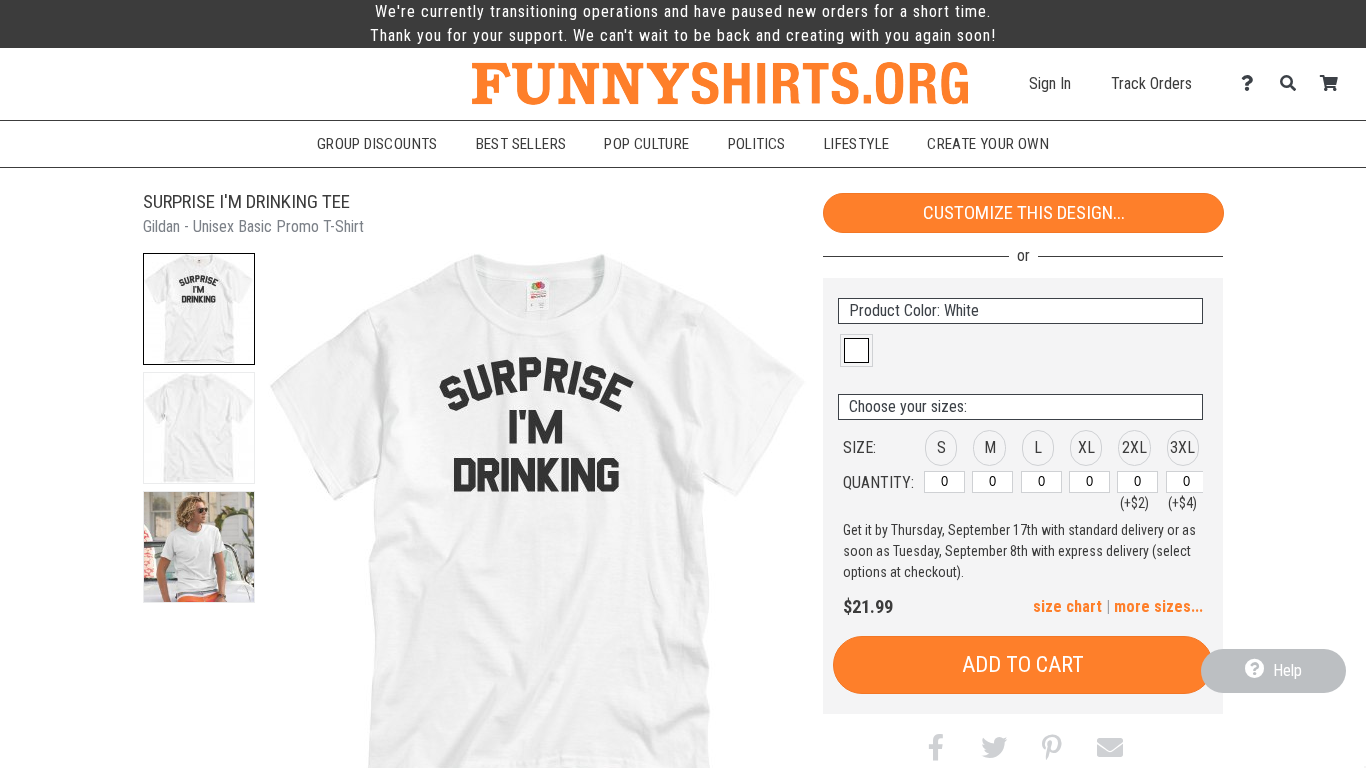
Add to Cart (1023, 664)
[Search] (1293, 83)
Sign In (1050, 83)
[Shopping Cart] (1334, 83)
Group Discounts (377, 144)
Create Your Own (988, 144)
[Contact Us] (1252, 83)
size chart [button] (1067, 606)
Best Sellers (521, 144)
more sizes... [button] (1158, 606)
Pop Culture (646, 144)
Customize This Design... (1024, 212)
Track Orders (1151, 83)
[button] (199, 309)
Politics (757, 144)
